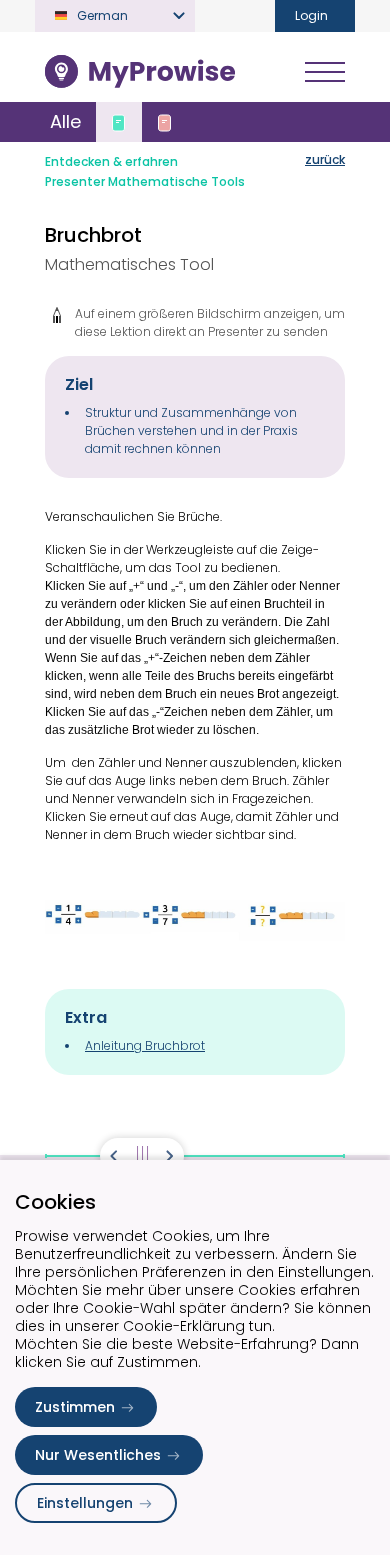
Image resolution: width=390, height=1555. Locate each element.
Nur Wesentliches (98, 1455)
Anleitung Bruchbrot (145, 1045)
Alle (65, 121)
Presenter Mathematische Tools (145, 181)
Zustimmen (75, 1407)
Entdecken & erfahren (111, 161)
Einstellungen (85, 1503)
